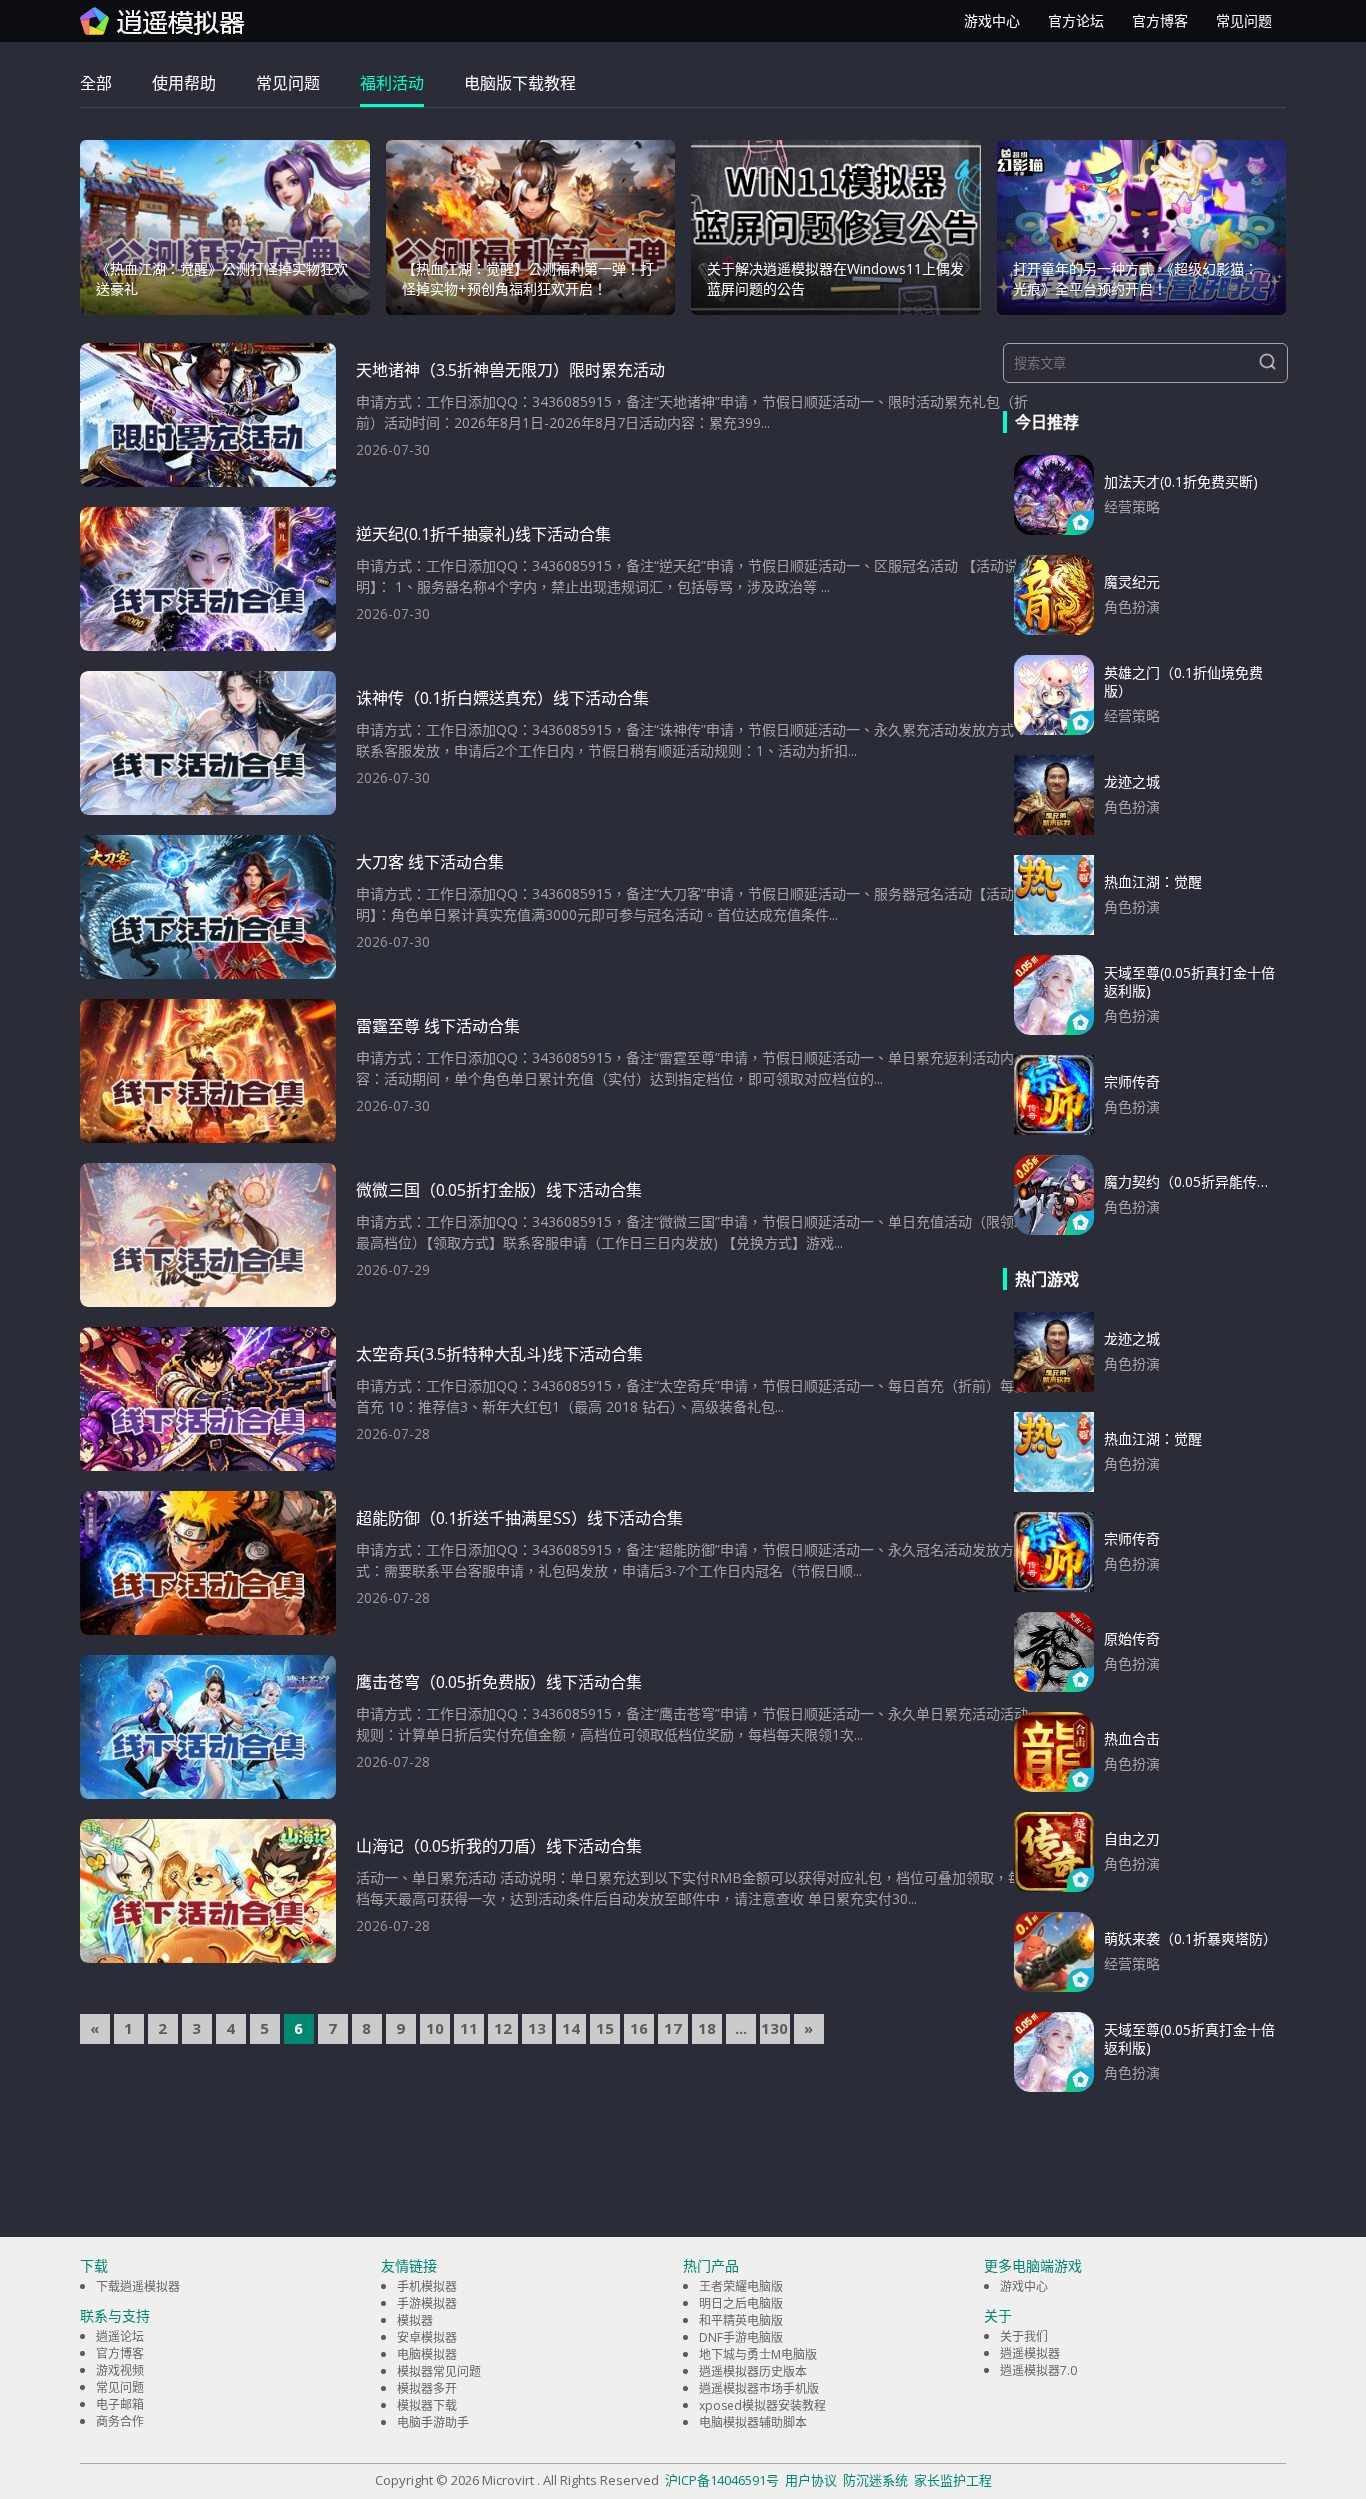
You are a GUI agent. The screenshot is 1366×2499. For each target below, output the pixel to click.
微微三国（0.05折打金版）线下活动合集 (499, 1190)
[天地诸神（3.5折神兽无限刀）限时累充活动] (208, 415)
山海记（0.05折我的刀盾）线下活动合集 (499, 1846)
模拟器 (415, 2320)
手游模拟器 (427, 2303)
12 (503, 2028)
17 (673, 2028)
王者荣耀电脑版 (741, 2286)
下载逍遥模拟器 (138, 2286)
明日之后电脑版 (741, 2303)
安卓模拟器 (427, 2337)
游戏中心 (992, 20)
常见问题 (1244, 20)
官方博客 (1160, 20)
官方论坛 (1076, 20)
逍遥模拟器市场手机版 (759, 2388)
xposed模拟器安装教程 (762, 2405)
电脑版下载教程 (520, 83)
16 (639, 2028)
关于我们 (1024, 2336)
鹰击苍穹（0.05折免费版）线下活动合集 (499, 1682)
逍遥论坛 (120, 2336)
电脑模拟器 (427, 2354)
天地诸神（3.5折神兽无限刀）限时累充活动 (510, 370)
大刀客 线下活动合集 (430, 862)
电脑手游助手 (433, 2422)
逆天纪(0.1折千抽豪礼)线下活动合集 (483, 534)
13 (537, 2028)
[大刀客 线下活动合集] (208, 907)
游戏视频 (120, 2370)
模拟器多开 (427, 2388)
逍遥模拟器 (1030, 2353)
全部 (96, 83)
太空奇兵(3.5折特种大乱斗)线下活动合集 (499, 1354)
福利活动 (392, 83)
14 (571, 2028)
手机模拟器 (427, 2286)
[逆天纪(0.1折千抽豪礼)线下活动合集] (208, 579)
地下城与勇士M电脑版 (758, 2354)
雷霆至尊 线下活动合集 (438, 1026)
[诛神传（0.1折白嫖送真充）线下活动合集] (208, 743)
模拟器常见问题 (439, 2371)
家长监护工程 (953, 2480)
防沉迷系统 (875, 2480)
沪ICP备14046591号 (722, 2480)
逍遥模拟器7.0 (1038, 2370)
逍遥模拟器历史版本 (753, 2371)
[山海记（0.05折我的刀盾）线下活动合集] (208, 1891)
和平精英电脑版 (741, 2320)
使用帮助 (184, 83)
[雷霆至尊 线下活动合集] (208, 1071)
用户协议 (811, 2480)
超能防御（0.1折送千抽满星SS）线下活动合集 (519, 1518)
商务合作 (120, 2421)
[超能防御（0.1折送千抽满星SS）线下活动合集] (208, 1563)
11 (469, 2028)
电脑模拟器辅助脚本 (753, 2422)
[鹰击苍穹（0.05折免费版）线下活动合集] (208, 1727)
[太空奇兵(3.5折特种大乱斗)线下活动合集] (208, 1399)
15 (605, 2028)
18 (707, 2028)
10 (435, 2028)
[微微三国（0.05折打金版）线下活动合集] (208, 1235)
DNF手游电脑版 (741, 2337)
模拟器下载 (427, 2405)
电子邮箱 (120, 2404)
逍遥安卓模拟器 (163, 21)
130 (774, 2028)
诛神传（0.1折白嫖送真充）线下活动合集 (502, 698)
